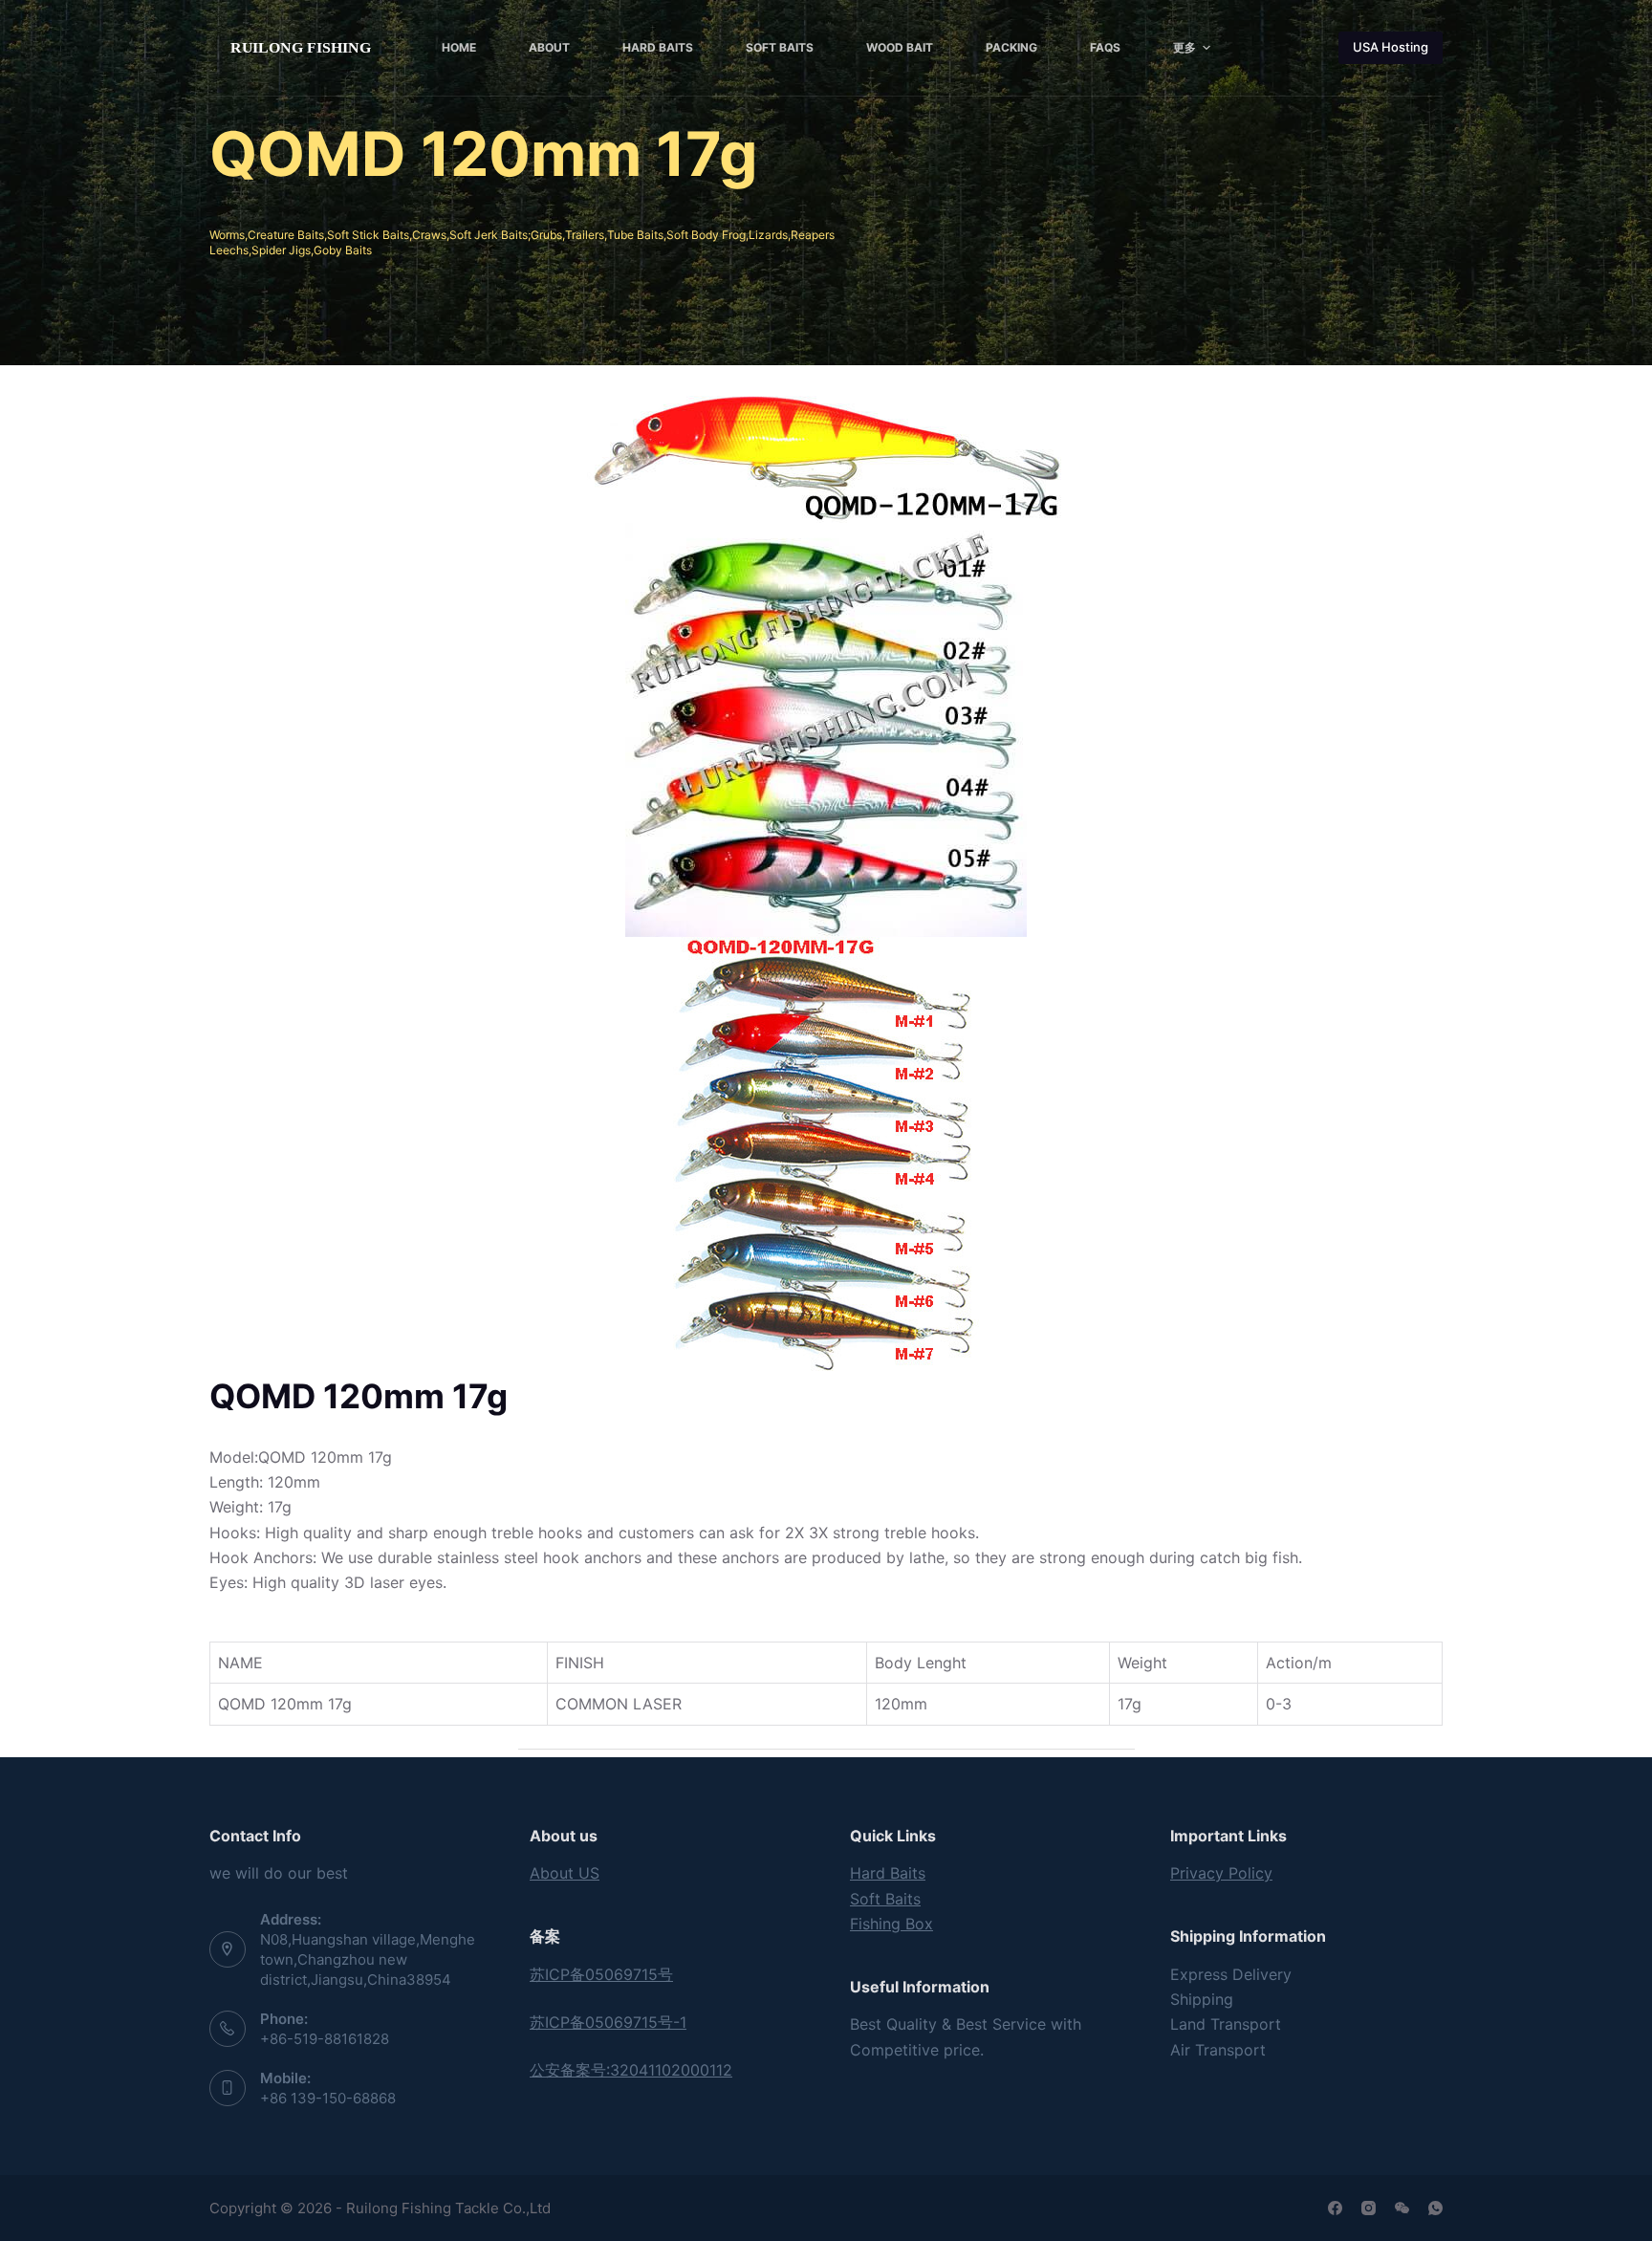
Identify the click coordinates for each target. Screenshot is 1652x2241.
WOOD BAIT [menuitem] (900, 47)
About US (565, 1873)
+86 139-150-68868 (328, 2098)
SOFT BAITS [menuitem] (780, 47)
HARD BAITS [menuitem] (658, 47)
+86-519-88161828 (325, 2039)
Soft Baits (885, 1899)
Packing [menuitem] (1011, 47)
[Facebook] (1335, 2208)
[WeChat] (1402, 2208)
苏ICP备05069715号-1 (608, 2022)
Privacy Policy (1221, 1873)
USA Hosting (1391, 47)
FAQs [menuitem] (1105, 47)
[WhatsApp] (1435, 2208)
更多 (1185, 47)
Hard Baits (888, 1873)
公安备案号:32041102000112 (631, 2070)
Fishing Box (891, 1924)
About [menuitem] (549, 47)
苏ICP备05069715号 (601, 1974)
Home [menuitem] (459, 47)
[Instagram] (1369, 2208)
